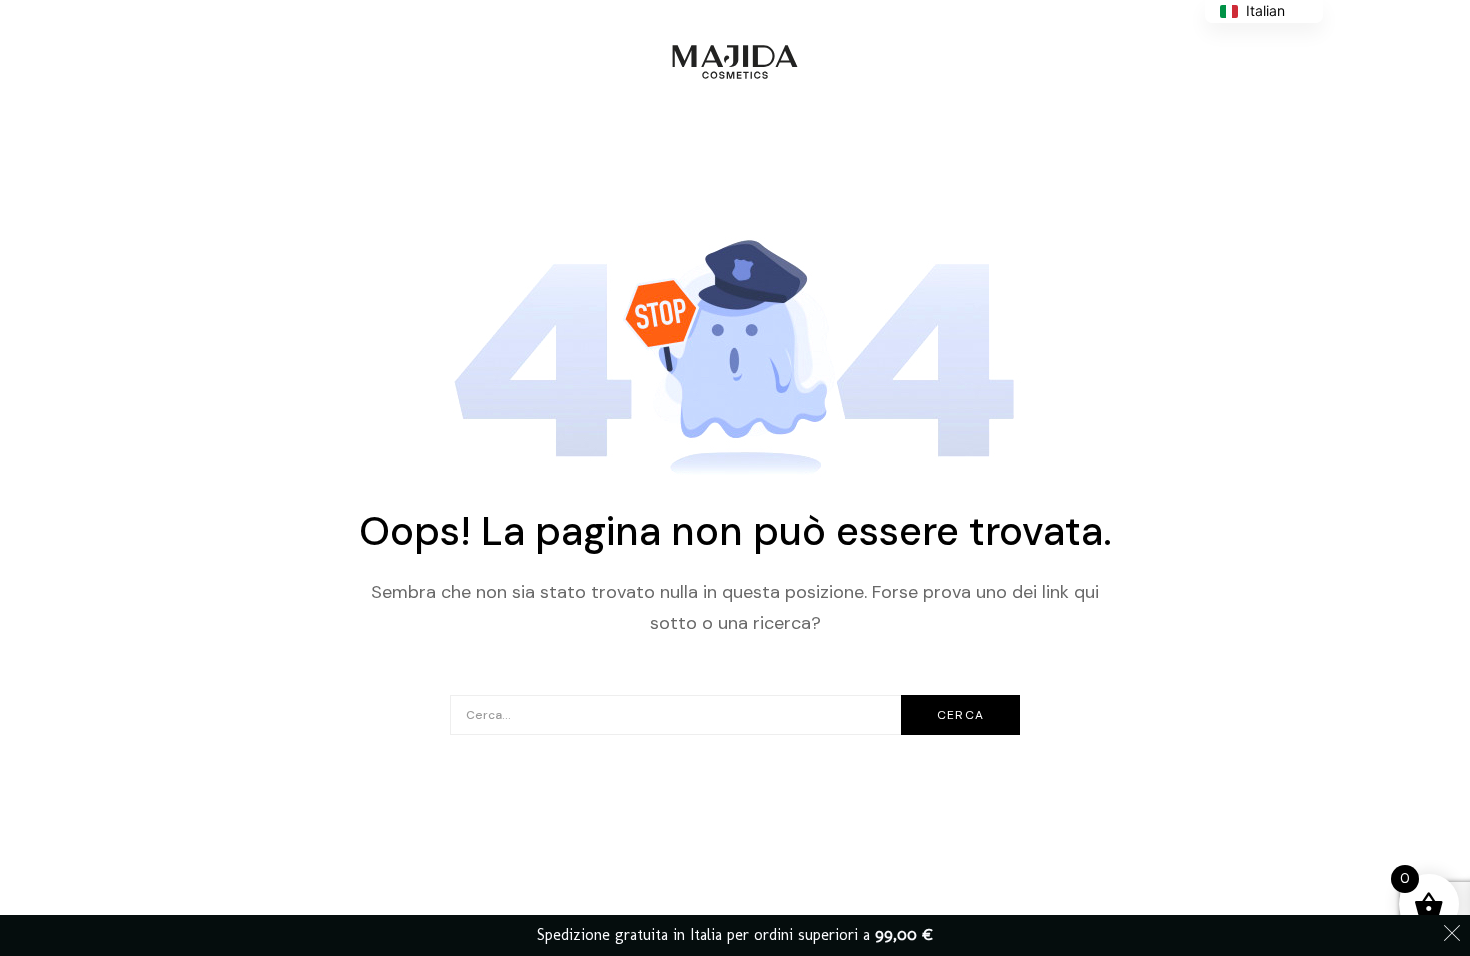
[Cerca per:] (735, 714)
